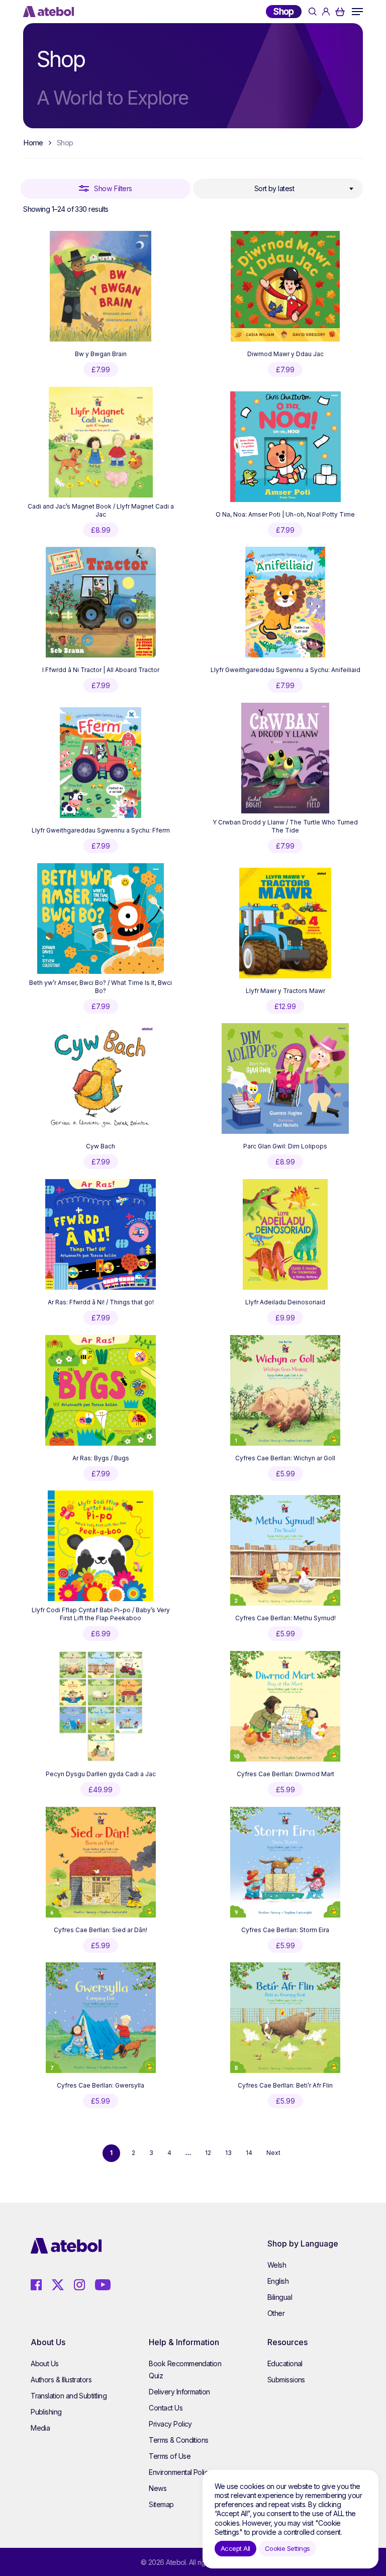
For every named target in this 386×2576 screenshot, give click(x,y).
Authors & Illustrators (61, 2380)
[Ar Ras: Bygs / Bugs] (101, 1390)
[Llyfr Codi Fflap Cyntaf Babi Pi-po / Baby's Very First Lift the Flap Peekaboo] (101, 1546)
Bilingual (280, 2297)
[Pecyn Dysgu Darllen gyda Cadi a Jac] (101, 1706)
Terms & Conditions (178, 2440)
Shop (284, 11)
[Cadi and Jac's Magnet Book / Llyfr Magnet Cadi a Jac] (101, 442)
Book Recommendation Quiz (185, 2370)
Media (40, 2428)
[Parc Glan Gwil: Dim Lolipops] (285, 1078)
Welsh (277, 2265)
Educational (285, 2363)
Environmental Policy (180, 2472)
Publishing (46, 2412)
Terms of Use (170, 2456)
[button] (357, 12)
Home (33, 143)
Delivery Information (179, 2392)
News (158, 2488)
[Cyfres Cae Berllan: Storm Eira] (285, 1862)
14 (249, 2153)
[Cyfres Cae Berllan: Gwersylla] (101, 2018)
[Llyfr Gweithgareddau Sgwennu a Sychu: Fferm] (101, 763)
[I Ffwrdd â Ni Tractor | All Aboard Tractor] (101, 602)
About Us (45, 2363)
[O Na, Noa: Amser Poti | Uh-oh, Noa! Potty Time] (285, 447)
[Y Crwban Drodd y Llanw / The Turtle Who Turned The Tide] (285, 758)
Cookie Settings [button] (287, 2548)
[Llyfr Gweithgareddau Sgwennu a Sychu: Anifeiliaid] (285, 602)
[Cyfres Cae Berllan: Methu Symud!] (285, 1550)
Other (276, 2313)
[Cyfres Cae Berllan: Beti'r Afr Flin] (285, 2018)
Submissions (286, 2380)
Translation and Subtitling (69, 2396)
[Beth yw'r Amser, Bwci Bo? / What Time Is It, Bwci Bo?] (101, 919)
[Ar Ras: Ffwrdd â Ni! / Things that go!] (101, 1234)
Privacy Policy (170, 2424)
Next (273, 2153)
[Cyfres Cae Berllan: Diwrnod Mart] (285, 1706)
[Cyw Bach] (101, 1078)
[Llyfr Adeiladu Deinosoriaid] (285, 1234)
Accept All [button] (235, 2548)
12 (208, 2153)
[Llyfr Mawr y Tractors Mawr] (285, 923)
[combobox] (278, 189)
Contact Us (166, 2408)
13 (228, 2153)
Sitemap (161, 2504)
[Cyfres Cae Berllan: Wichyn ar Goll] (285, 1390)
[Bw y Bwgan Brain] (101, 286)
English (278, 2281)
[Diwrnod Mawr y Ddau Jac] (285, 286)
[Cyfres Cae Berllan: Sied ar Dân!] (101, 1862)
